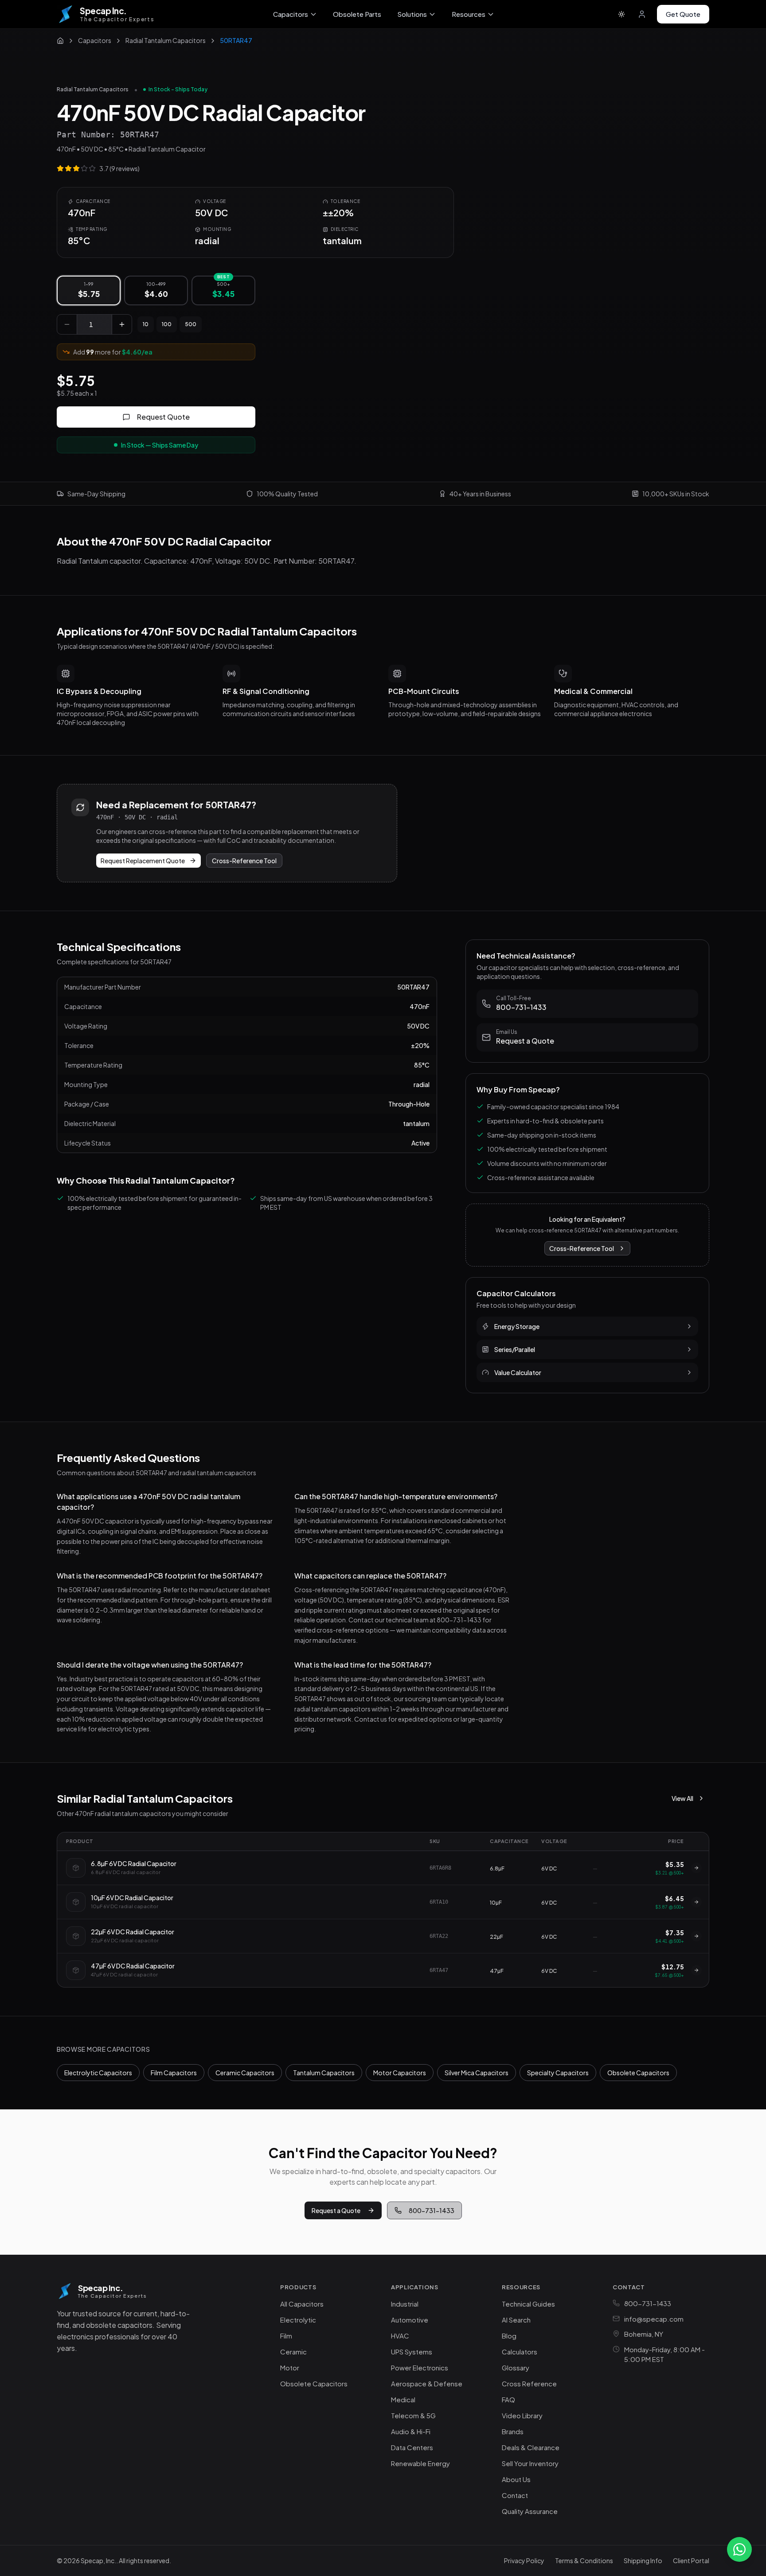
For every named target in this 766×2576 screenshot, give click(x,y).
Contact (515, 2495)
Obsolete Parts (357, 14)
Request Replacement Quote (143, 861)
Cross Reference (529, 2383)
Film (286, 2336)
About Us (516, 2479)
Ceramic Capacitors (245, 2073)
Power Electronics (420, 2368)
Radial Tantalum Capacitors (93, 89)
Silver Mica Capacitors (477, 2073)
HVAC (400, 2336)
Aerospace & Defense (427, 2383)
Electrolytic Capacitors (98, 2073)
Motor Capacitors (400, 2073)
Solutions (412, 14)
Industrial (405, 2304)
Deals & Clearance (531, 2447)
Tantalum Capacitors (324, 2073)
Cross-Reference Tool (244, 861)
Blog (509, 2336)
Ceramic (293, 2352)
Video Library (522, 2415)
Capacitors (291, 14)
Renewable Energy (420, 2463)
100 (167, 324)
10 (146, 324)
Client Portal (691, 2560)
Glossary (516, 2368)
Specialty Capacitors (558, 2073)
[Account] (642, 14)
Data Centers (412, 2447)
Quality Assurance (530, 2511)
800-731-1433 (432, 2210)
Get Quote (683, 14)
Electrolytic (298, 2320)
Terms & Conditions (584, 2560)
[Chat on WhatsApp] (739, 2549)
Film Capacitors (174, 2073)
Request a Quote (336, 2210)
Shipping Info (643, 2560)
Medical (403, 2399)
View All (682, 1798)
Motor (290, 2368)
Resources (469, 14)
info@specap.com (654, 2319)
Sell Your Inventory (530, 2463)
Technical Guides (528, 2304)
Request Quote (163, 417)
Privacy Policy (524, 2560)
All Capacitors (302, 2304)
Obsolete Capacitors (638, 2073)
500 (191, 324)
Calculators (520, 2352)
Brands (513, 2431)
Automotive (410, 2320)
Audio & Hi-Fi (411, 2431)
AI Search (516, 2320)
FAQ (508, 2399)
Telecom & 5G (413, 2415)
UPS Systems (412, 2352)
